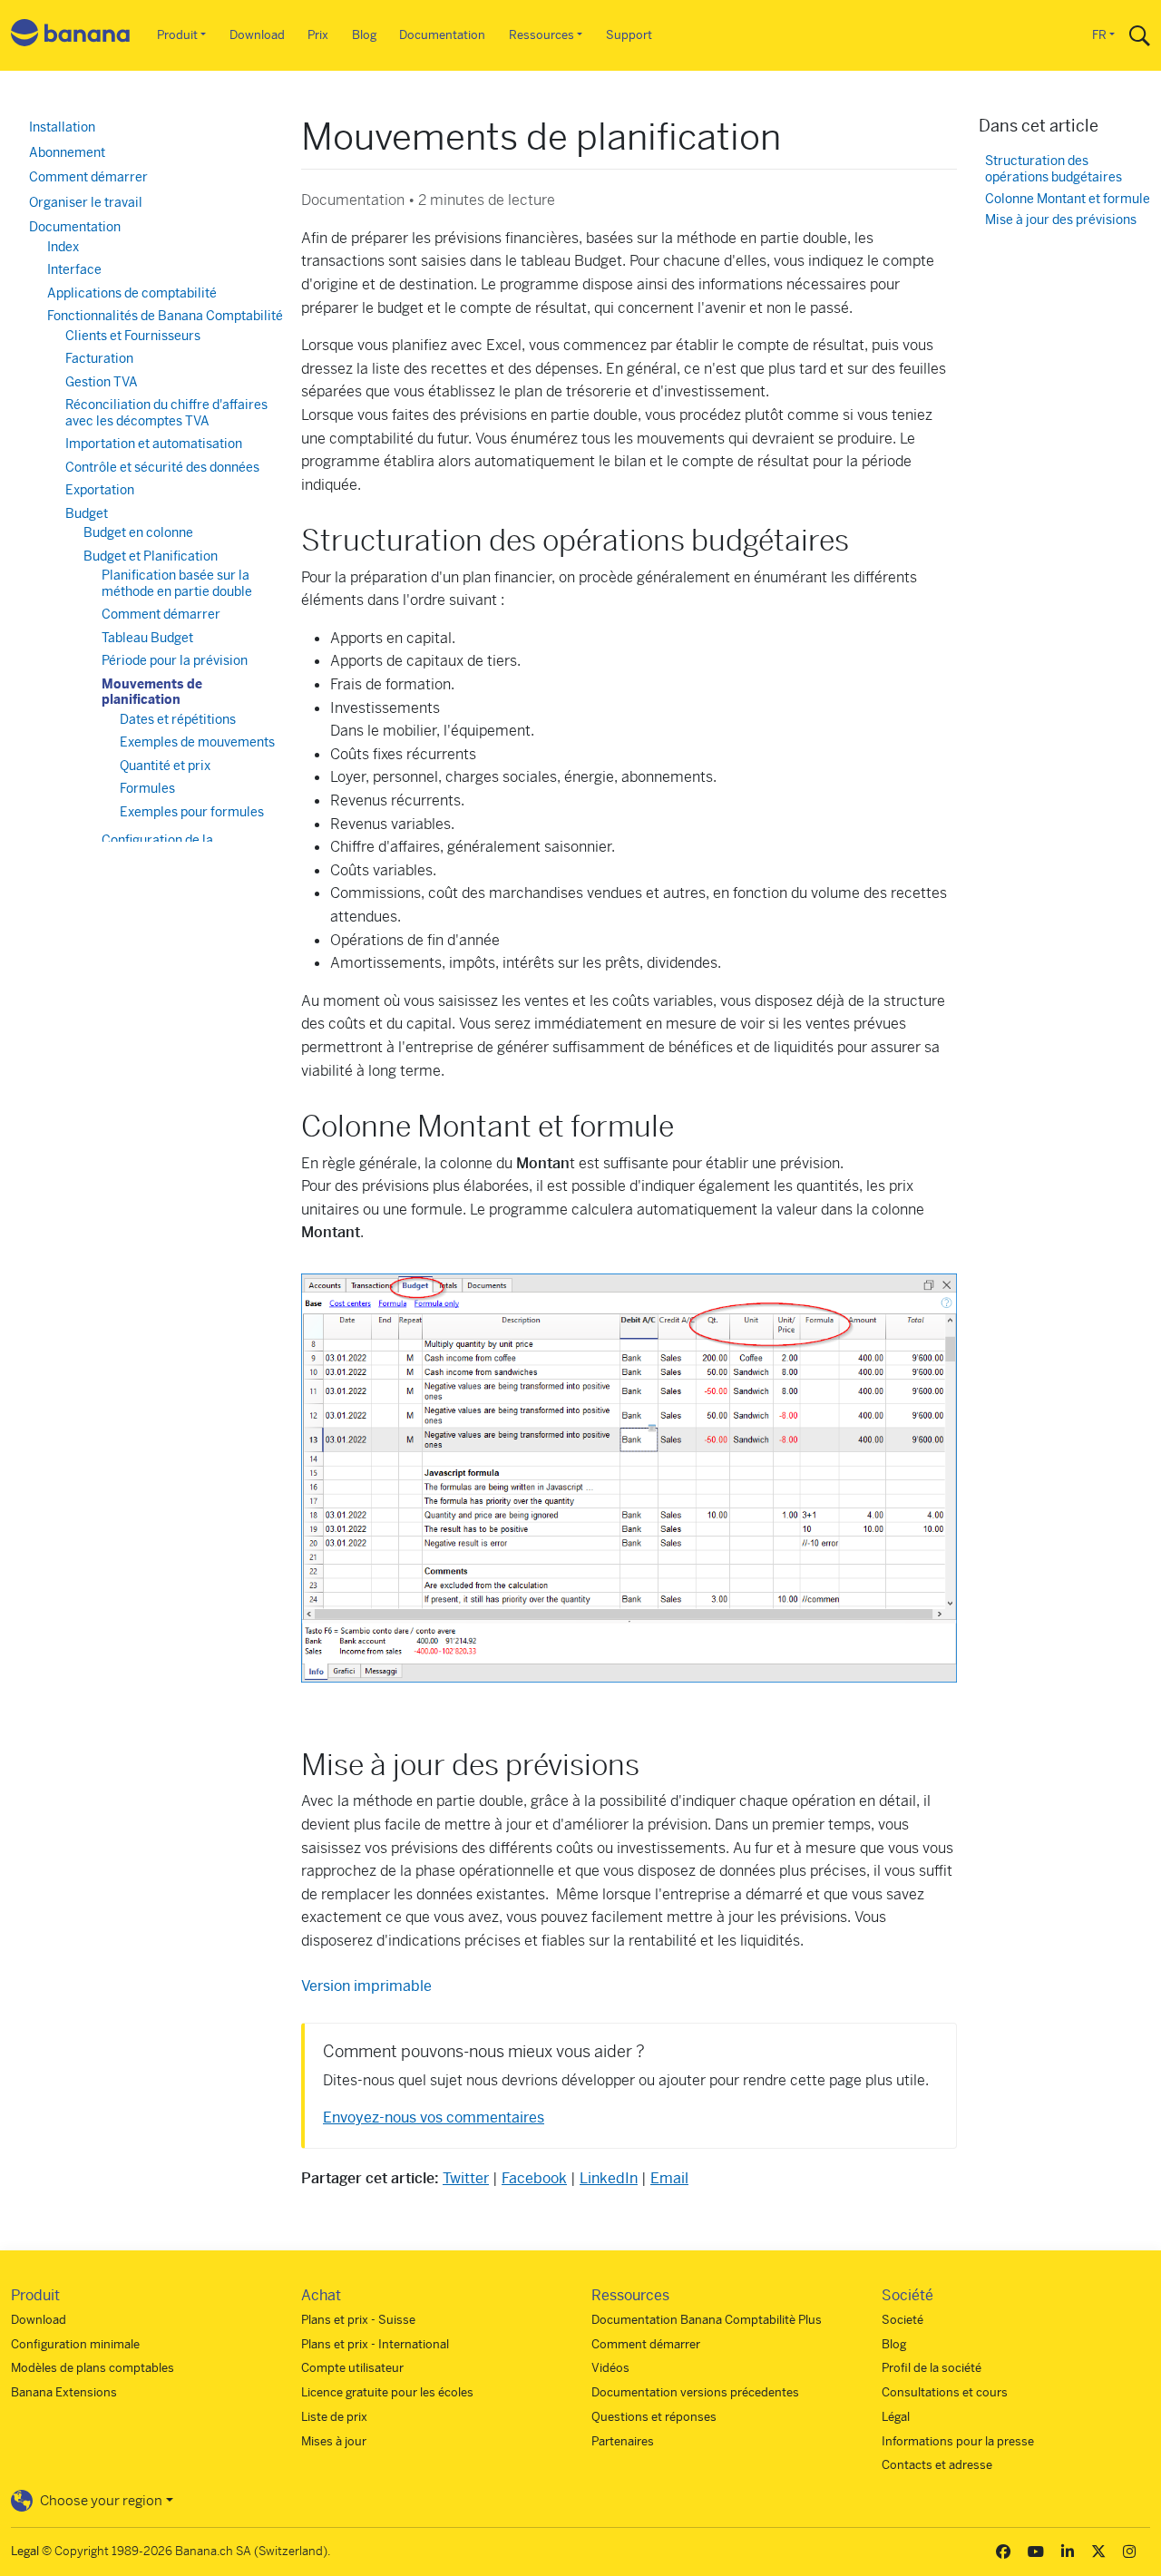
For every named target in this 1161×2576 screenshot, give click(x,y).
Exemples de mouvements (197, 742)
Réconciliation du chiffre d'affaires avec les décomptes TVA (166, 413)
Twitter (466, 2178)
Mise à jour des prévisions (1061, 220)
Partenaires (623, 2441)
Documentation (442, 35)
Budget (87, 513)
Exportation (100, 490)
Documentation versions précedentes (695, 2392)
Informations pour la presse (958, 2441)
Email (669, 2178)
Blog (364, 35)
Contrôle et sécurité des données (162, 467)
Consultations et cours (945, 2392)
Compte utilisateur (352, 2368)
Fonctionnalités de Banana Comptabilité (165, 316)
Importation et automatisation (154, 444)
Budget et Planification (151, 556)
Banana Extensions (64, 2392)
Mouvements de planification (152, 692)
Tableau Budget (147, 638)
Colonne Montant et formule (1068, 199)
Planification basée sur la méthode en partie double (177, 583)
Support (629, 35)
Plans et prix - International (375, 2344)
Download (257, 35)
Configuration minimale (75, 2344)
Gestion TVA (102, 382)
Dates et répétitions (178, 719)
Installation (62, 127)
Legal (25, 2551)
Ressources (541, 35)
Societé (902, 2320)
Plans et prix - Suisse (358, 2320)
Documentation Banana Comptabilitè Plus (707, 2320)
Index (63, 247)
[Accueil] (71, 36)
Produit (177, 35)
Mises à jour (334, 2441)
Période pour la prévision (175, 660)
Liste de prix (334, 2417)
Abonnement (67, 152)
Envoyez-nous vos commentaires (434, 2117)
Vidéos (610, 2368)
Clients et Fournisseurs (133, 336)
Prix (318, 35)
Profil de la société (932, 2368)
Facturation (99, 358)
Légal (896, 2417)
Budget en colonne (138, 532)
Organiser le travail (86, 202)
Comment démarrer (88, 177)
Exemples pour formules (192, 812)
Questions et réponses (654, 2417)
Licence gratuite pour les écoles (387, 2392)
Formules (147, 788)
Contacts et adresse (937, 2465)
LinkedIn (609, 2178)
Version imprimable (366, 1986)
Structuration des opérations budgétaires (1054, 169)
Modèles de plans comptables (93, 2368)
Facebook (534, 2178)
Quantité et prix (165, 766)
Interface (74, 269)
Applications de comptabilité (132, 293)
